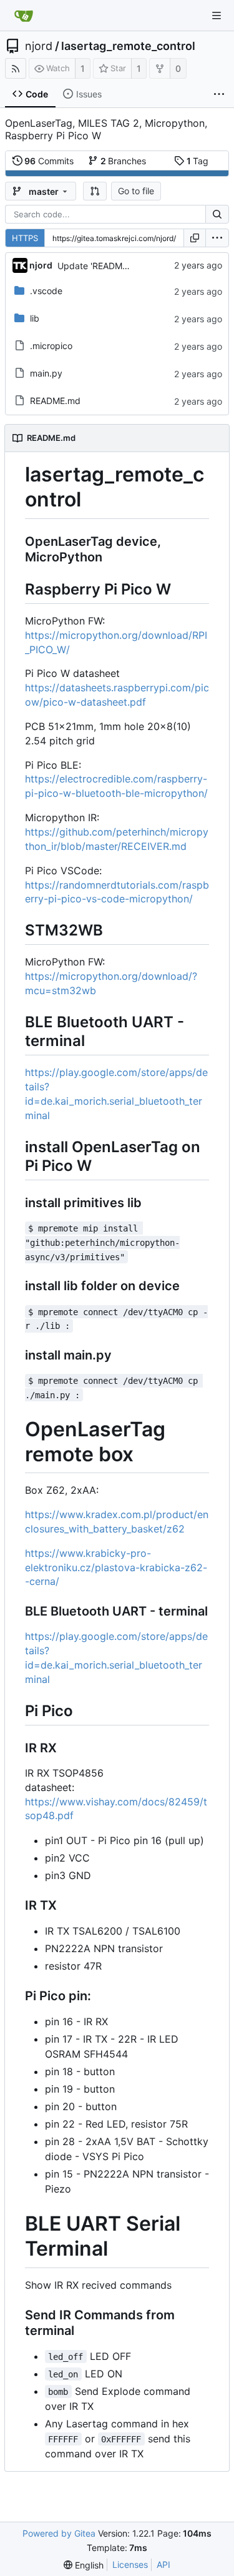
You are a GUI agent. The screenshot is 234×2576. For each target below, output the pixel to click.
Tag (198, 161)
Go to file (136, 191)
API (163, 2564)
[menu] (217, 238)
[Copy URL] (195, 238)
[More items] (219, 94)
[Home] (24, 16)
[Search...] (217, 214)
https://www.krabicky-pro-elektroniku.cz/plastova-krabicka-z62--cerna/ (116, 1567)
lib (35, 318)
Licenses (130, 2564)
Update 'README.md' (101, 266)
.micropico (51, 346)
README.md (55, 401)
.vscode (46, 291)
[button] (95, 191)
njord (39, 46)
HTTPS (25, 238)
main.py (46, 373)
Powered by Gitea (59, 2533)
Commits (49, 161)
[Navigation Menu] (217, 16)
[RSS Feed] (16, 68)
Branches (124, 161)
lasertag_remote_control (128, 46)
